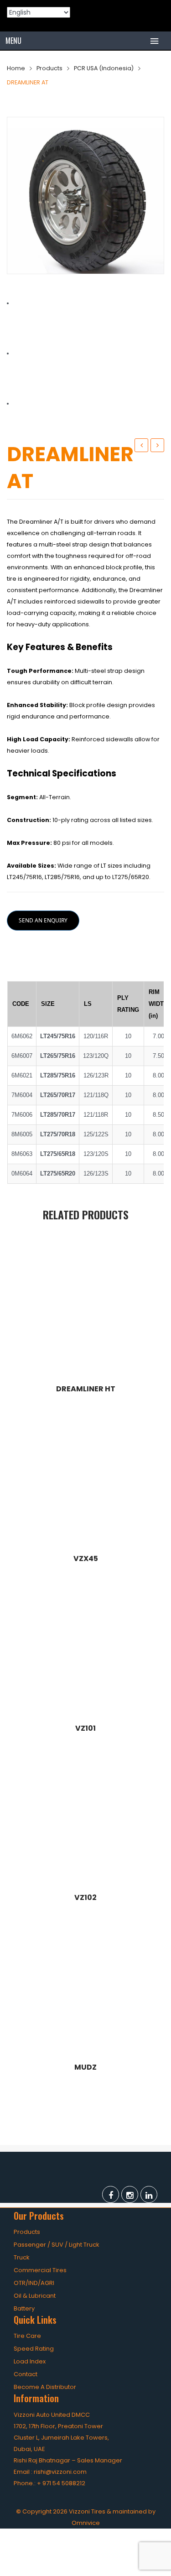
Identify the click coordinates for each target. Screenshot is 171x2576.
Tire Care (27, 2336)
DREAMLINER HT (143, 446)
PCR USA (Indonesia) (104, 68)
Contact (26, 2374)
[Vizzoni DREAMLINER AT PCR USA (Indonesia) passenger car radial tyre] (85, 195)
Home (16, 68)
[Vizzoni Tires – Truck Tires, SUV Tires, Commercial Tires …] (85, 13)
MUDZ (157, 445)
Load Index (30, 2361)
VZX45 (86, 1559)
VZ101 (85, 1728)
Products (49, 68)
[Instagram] (130, 2194)
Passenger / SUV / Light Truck (57, 2245)
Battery (24, 2308)
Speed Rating (34, 2349)
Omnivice (86, 2523)
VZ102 (85, 1898)
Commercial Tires (40, 2270)
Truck (22, 2257)
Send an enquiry (43, 920)
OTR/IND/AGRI (34, 2283)
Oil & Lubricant (35, 2296)
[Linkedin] (149, 2194)
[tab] (86, 959)
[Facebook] (111, 2194)
